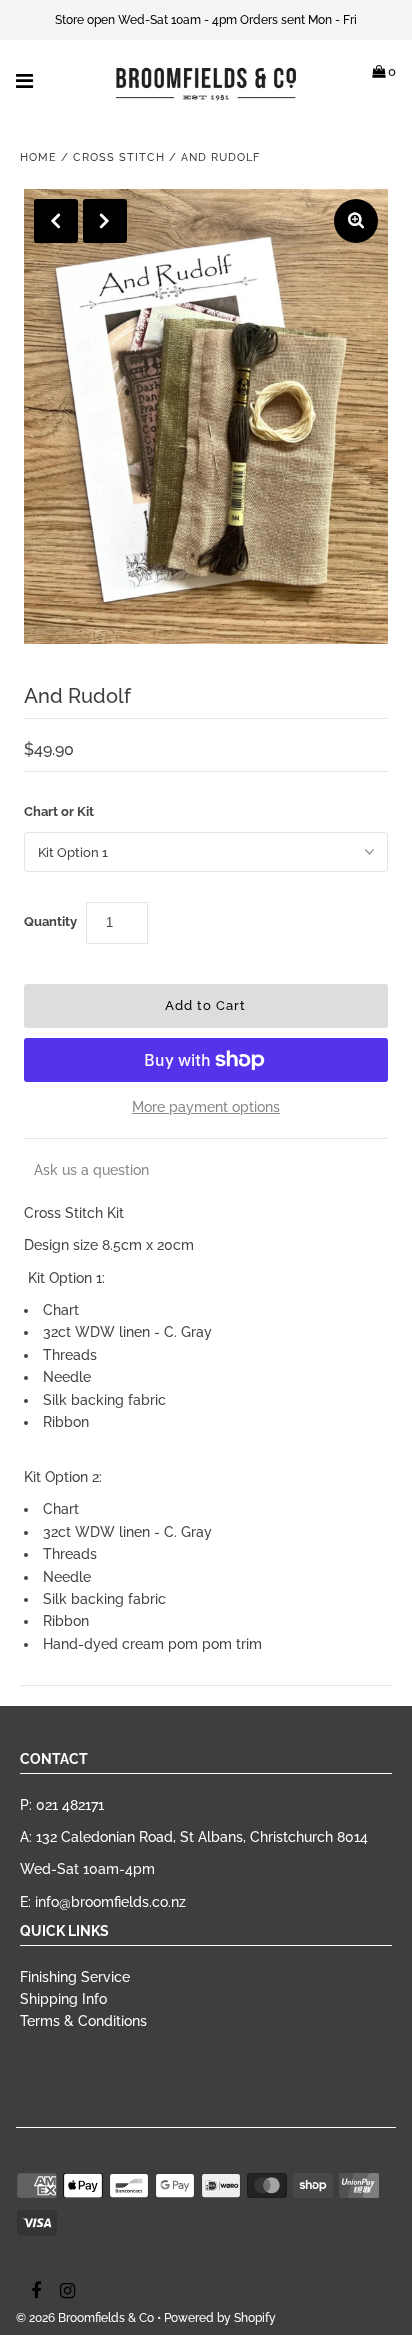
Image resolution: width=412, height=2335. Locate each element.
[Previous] (56, 221)
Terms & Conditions (83, 2021)
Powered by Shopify (220, 2318)
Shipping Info (63, 1999)
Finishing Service (75, 1977)
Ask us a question (91, 1170)
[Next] (105, 221)
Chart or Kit (59, 811)
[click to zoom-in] (356, 221)
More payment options (206, 1107)
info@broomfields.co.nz (110, 1902)
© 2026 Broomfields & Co (85, 2318)
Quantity (50, 921)
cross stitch (119, 157)
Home (38, 157)
